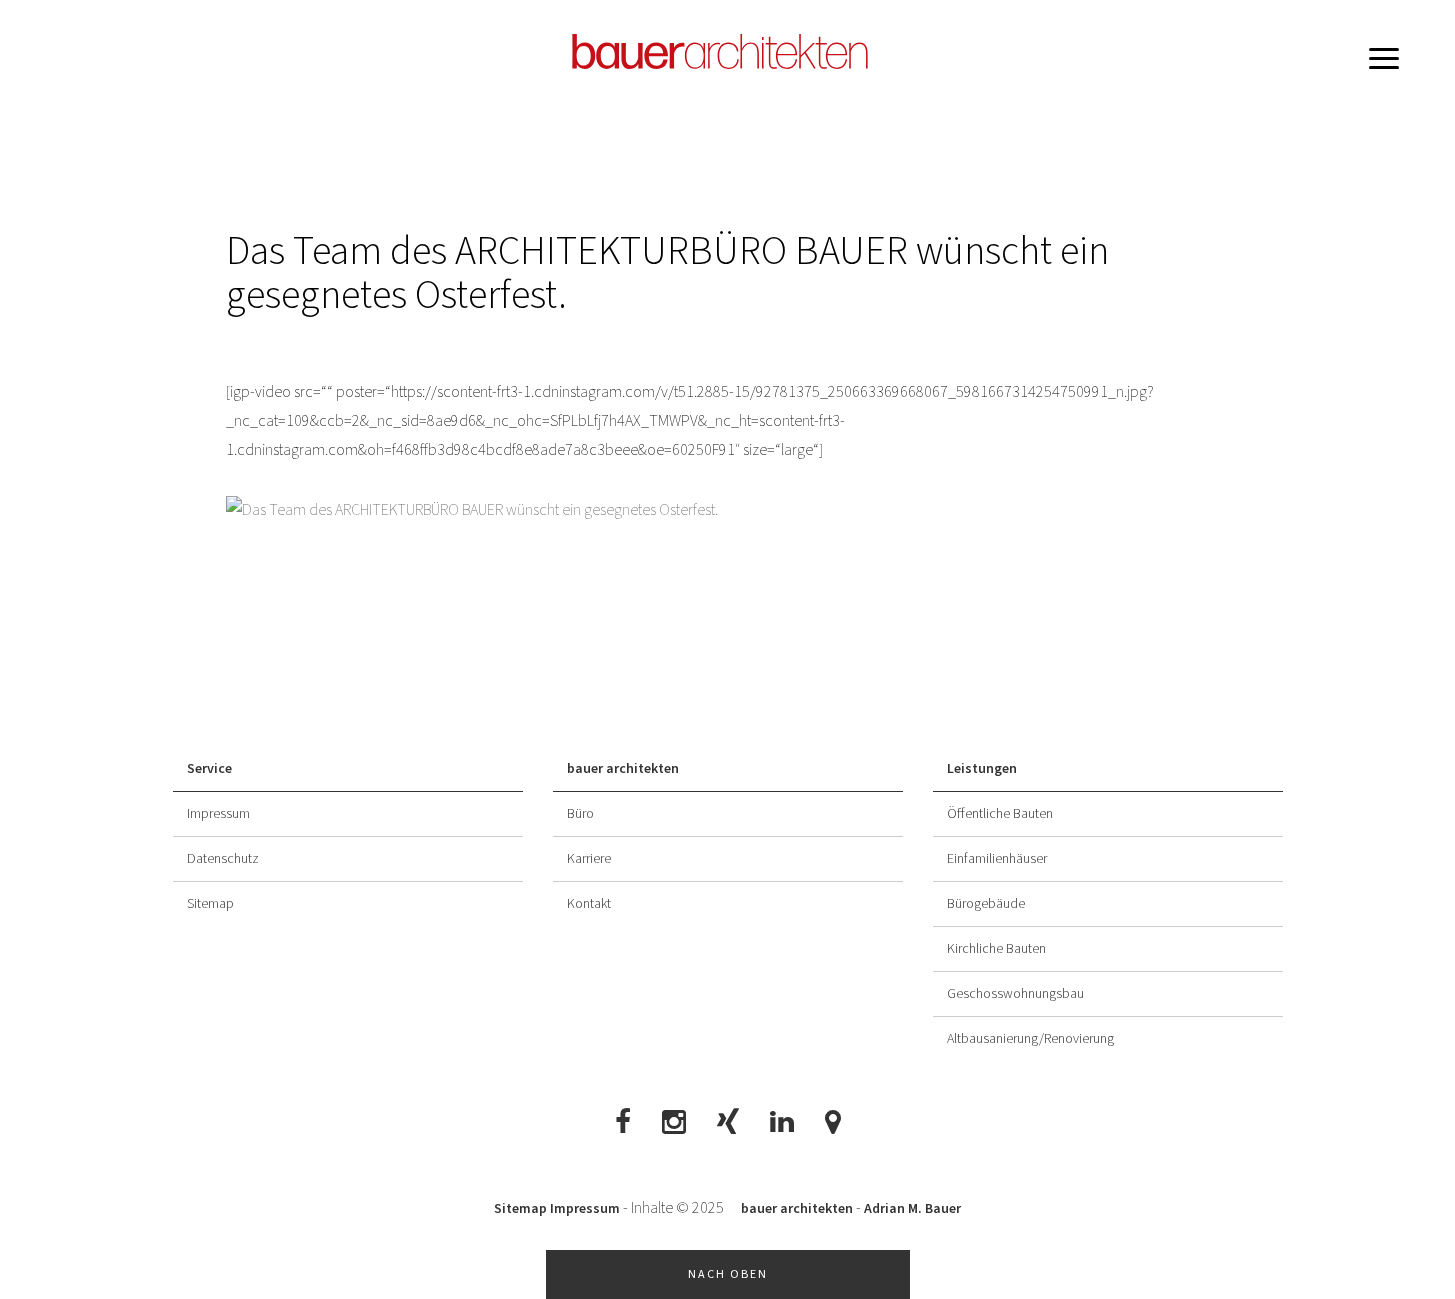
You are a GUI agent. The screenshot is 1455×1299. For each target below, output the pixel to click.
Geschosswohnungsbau (1015, 994)
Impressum (218, 814)
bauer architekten (623, 769)
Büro (580, 814)
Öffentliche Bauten (1000, 814)
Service (209, 769)
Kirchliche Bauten (996, 949)
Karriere (589, 859)
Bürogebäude (986, 904)
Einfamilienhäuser (997, 859)
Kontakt (589, 904)
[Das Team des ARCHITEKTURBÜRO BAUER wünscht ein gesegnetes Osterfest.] (728, 510)
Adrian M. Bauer (912, 1209)
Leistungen (982, 769)
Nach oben (728, 1274)
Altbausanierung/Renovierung (1030, 1039)
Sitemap (210, 904)
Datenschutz (223, 859)
